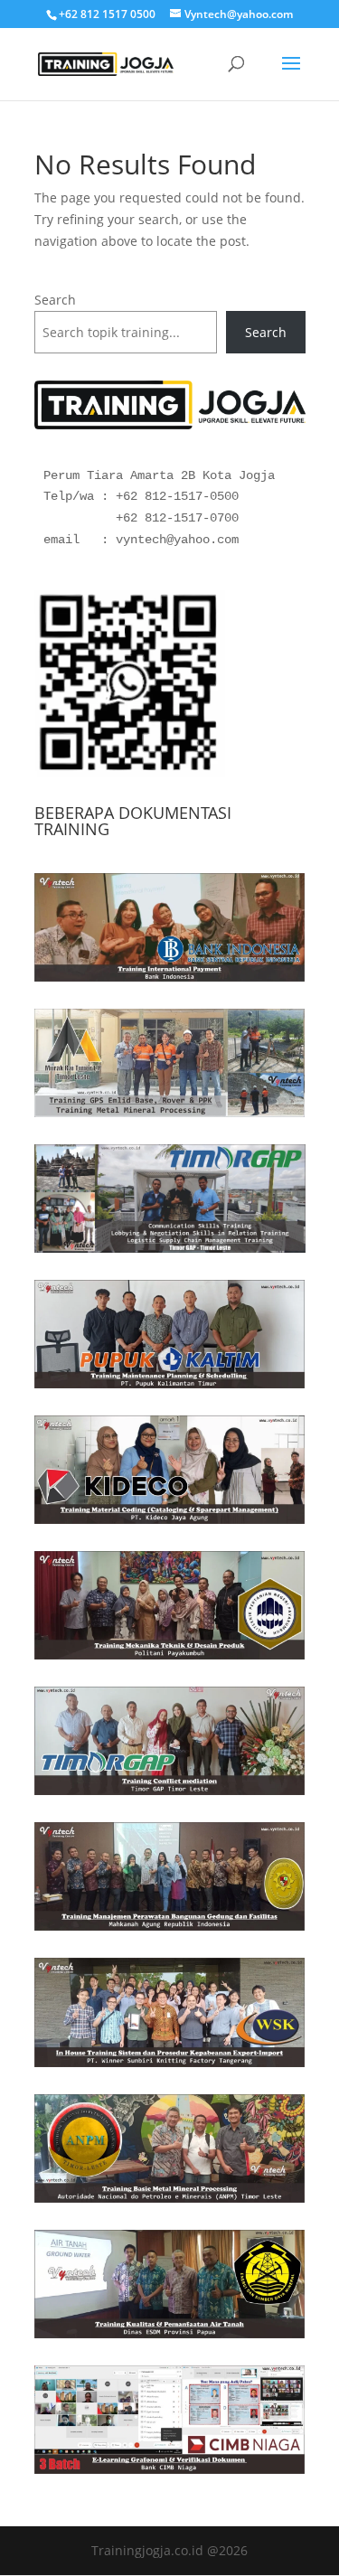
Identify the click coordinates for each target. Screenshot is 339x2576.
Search (55, 300)
